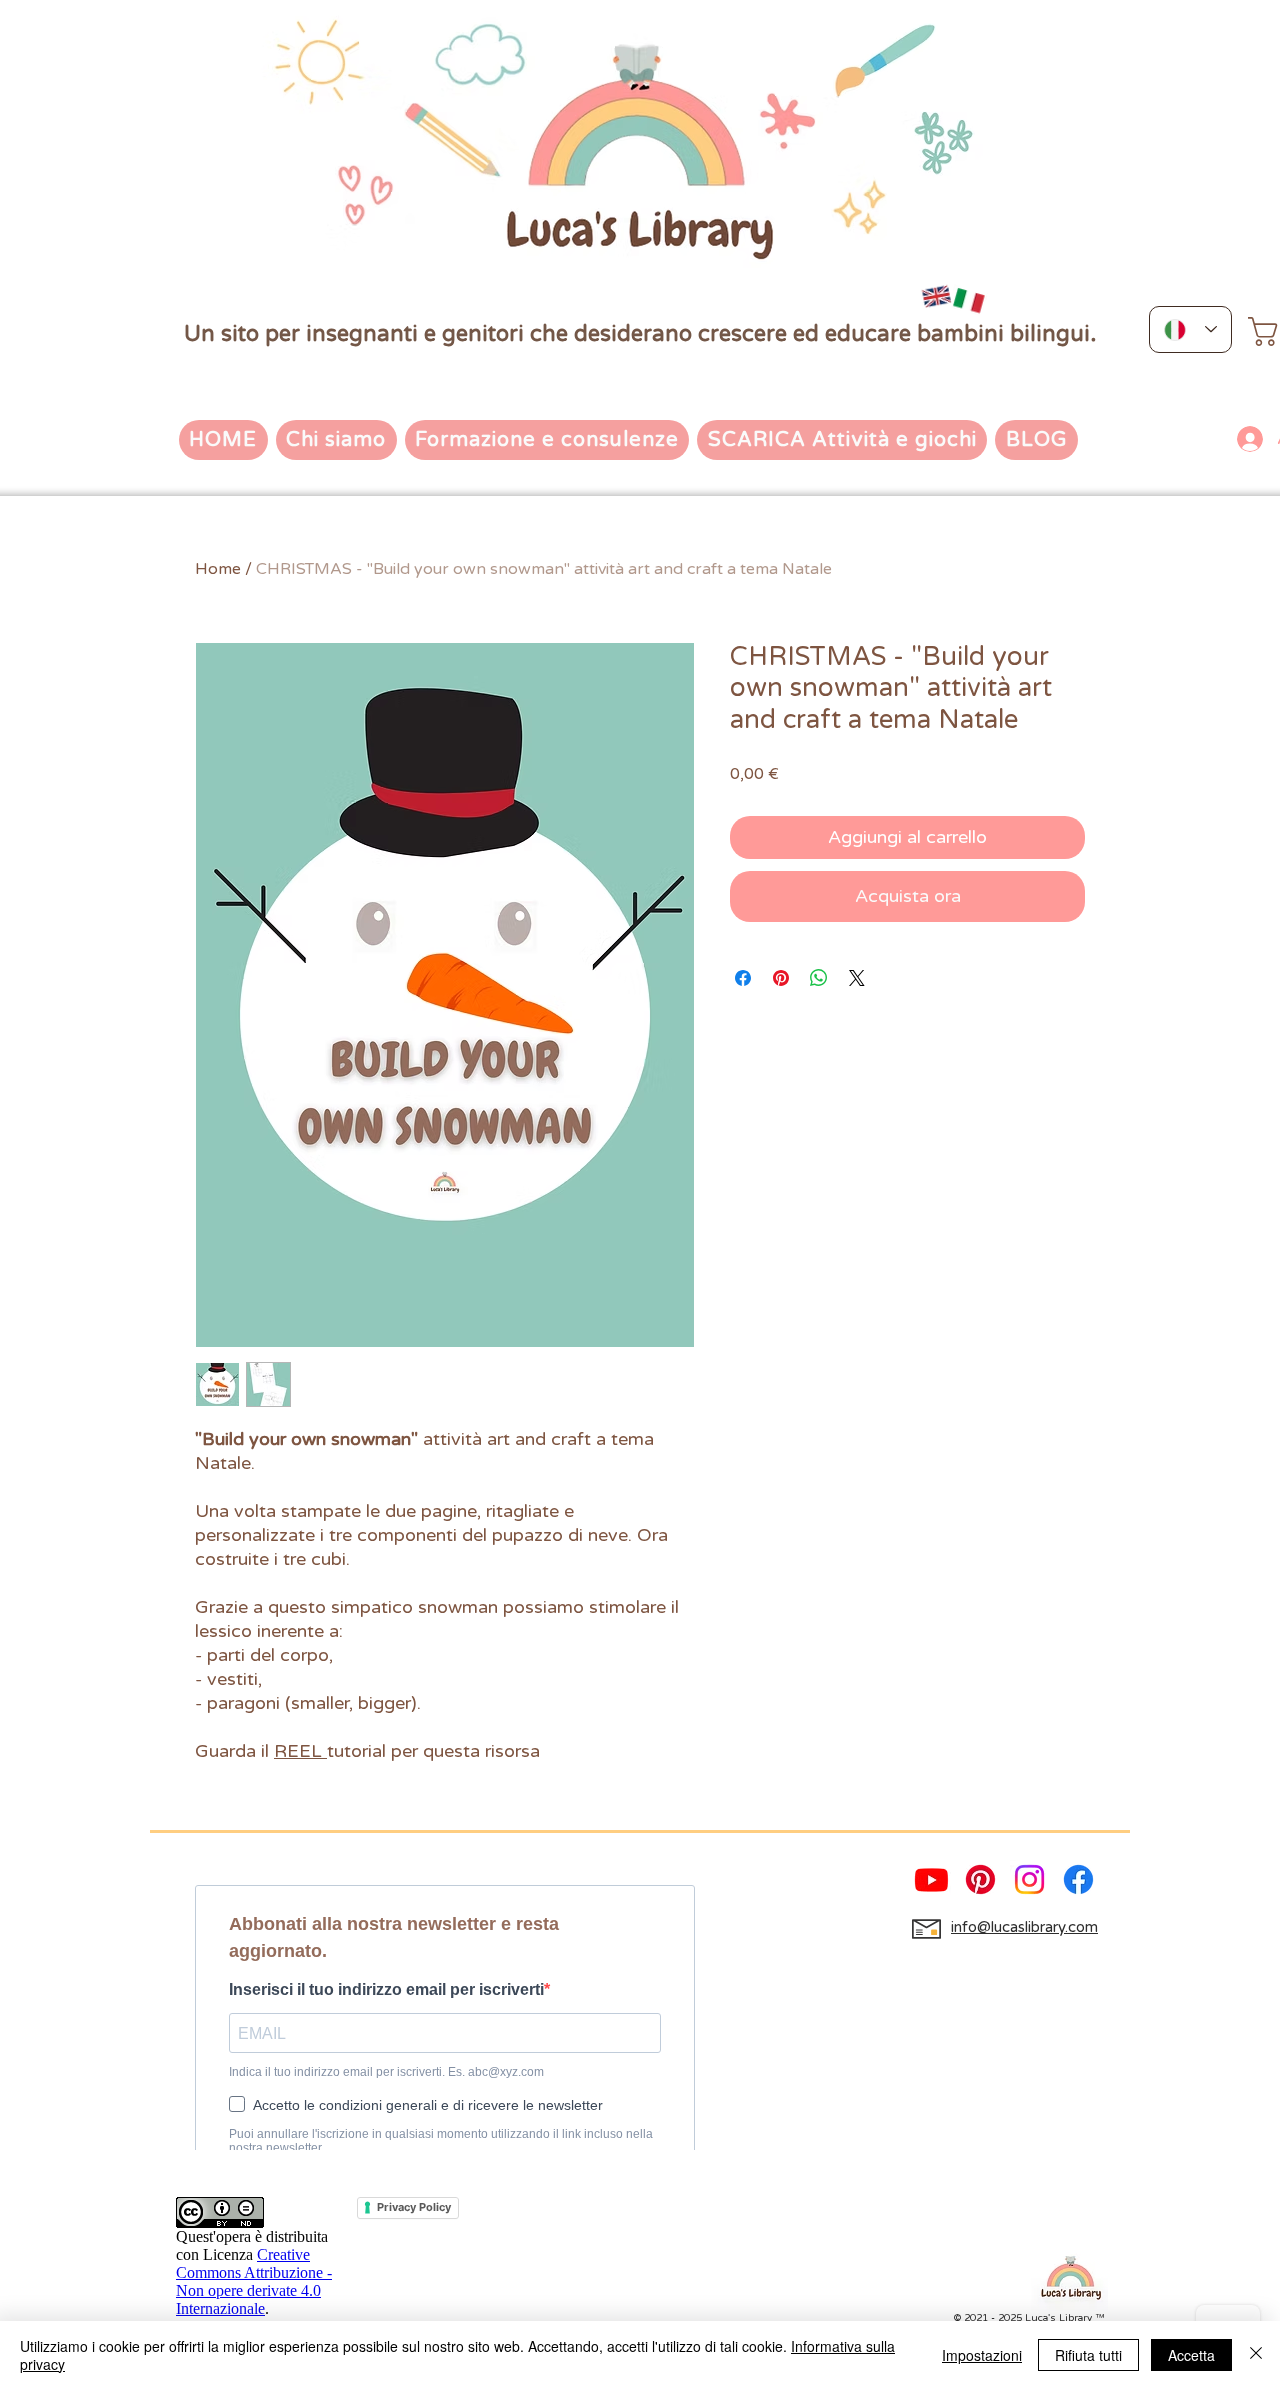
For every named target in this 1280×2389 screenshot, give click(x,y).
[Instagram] (1029, 1879)
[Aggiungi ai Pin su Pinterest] (781, 978)
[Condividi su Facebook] (743, 978)
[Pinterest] (980, 1879)
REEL (300, 1751)
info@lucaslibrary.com (1024, 1927)
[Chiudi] (1256, 2355)
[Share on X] (857, 978)
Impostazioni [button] (982, 2355)
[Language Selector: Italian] (1190, 329)
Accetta (1191, 2355)
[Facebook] (1078, 1879)
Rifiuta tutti (1088, 2355)
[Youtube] (931, 1879)
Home (218, 569)
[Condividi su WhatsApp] (819, 978)
